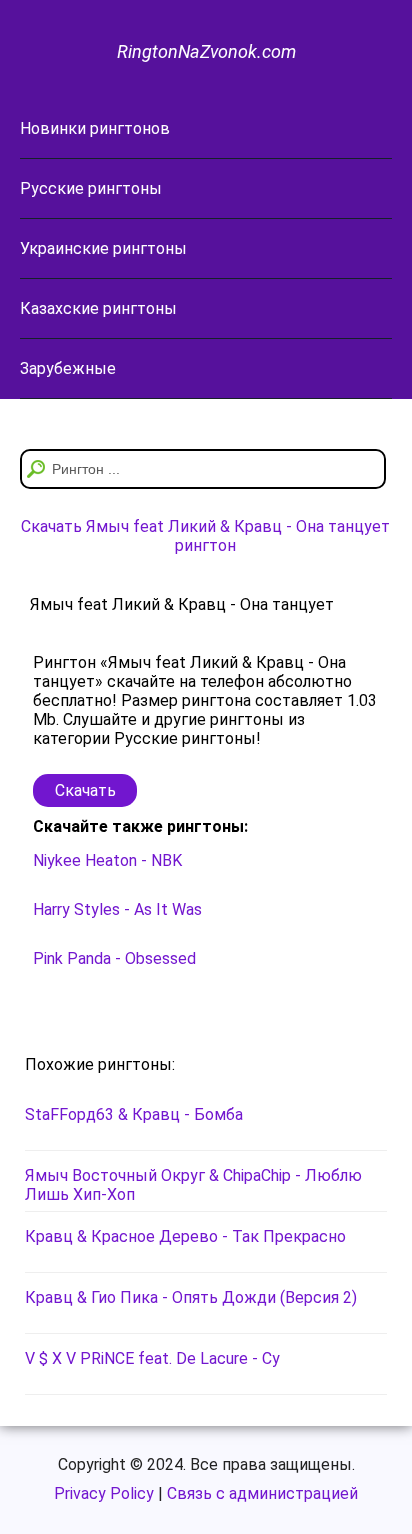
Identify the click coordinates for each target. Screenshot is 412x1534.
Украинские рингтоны (103, 248)
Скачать (85, 790)
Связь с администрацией (262, 1493)
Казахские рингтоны (98, 308)
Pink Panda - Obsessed (114, 958)
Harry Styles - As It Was (117, 909)
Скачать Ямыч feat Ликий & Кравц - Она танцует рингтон (205, 536)
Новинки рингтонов (95, 128)
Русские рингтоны (91, 188)
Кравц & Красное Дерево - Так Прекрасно (185, 1236)
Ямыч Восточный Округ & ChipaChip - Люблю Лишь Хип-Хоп (193, 1185)
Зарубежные (68, 368)
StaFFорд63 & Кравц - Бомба (134, 1114)
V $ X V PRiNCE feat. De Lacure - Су (152, 1358)
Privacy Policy (104, 1493)
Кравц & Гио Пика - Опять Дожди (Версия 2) (191, 1297)
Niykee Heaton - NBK (107, 860)
